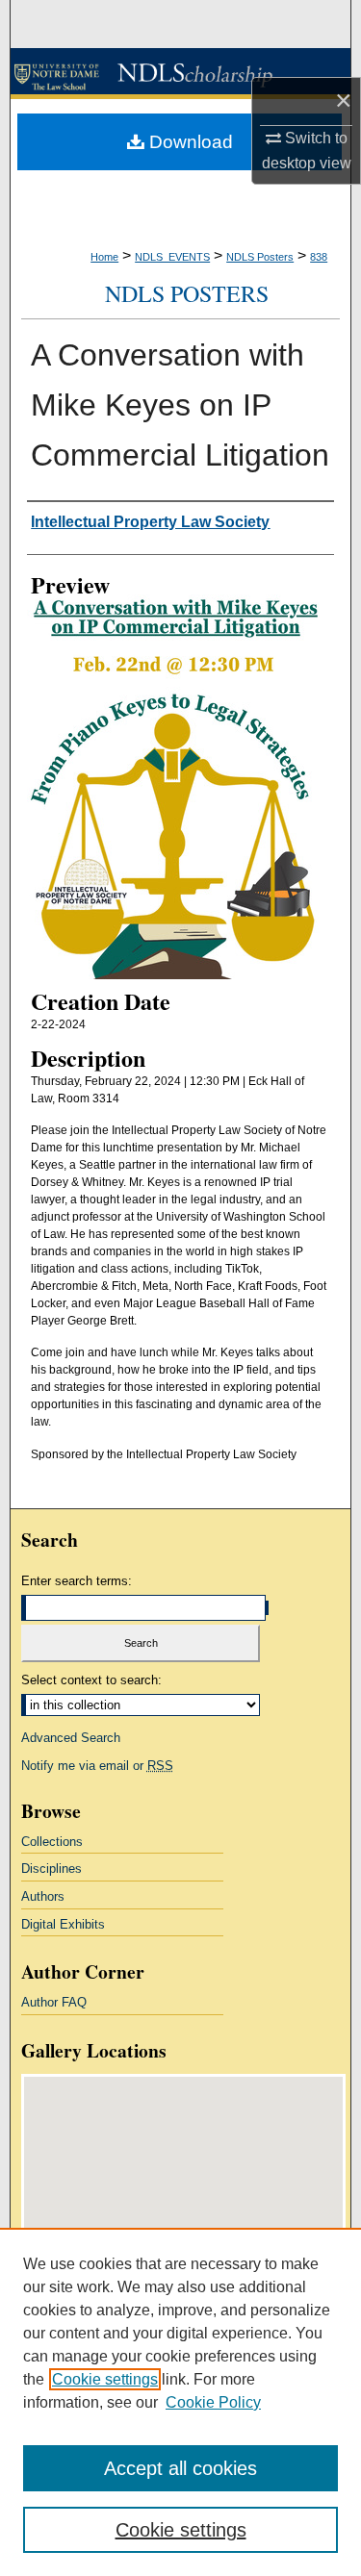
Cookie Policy (213, 2402)
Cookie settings (105, 2379)
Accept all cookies (180, 2468)
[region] (180, 2402)
